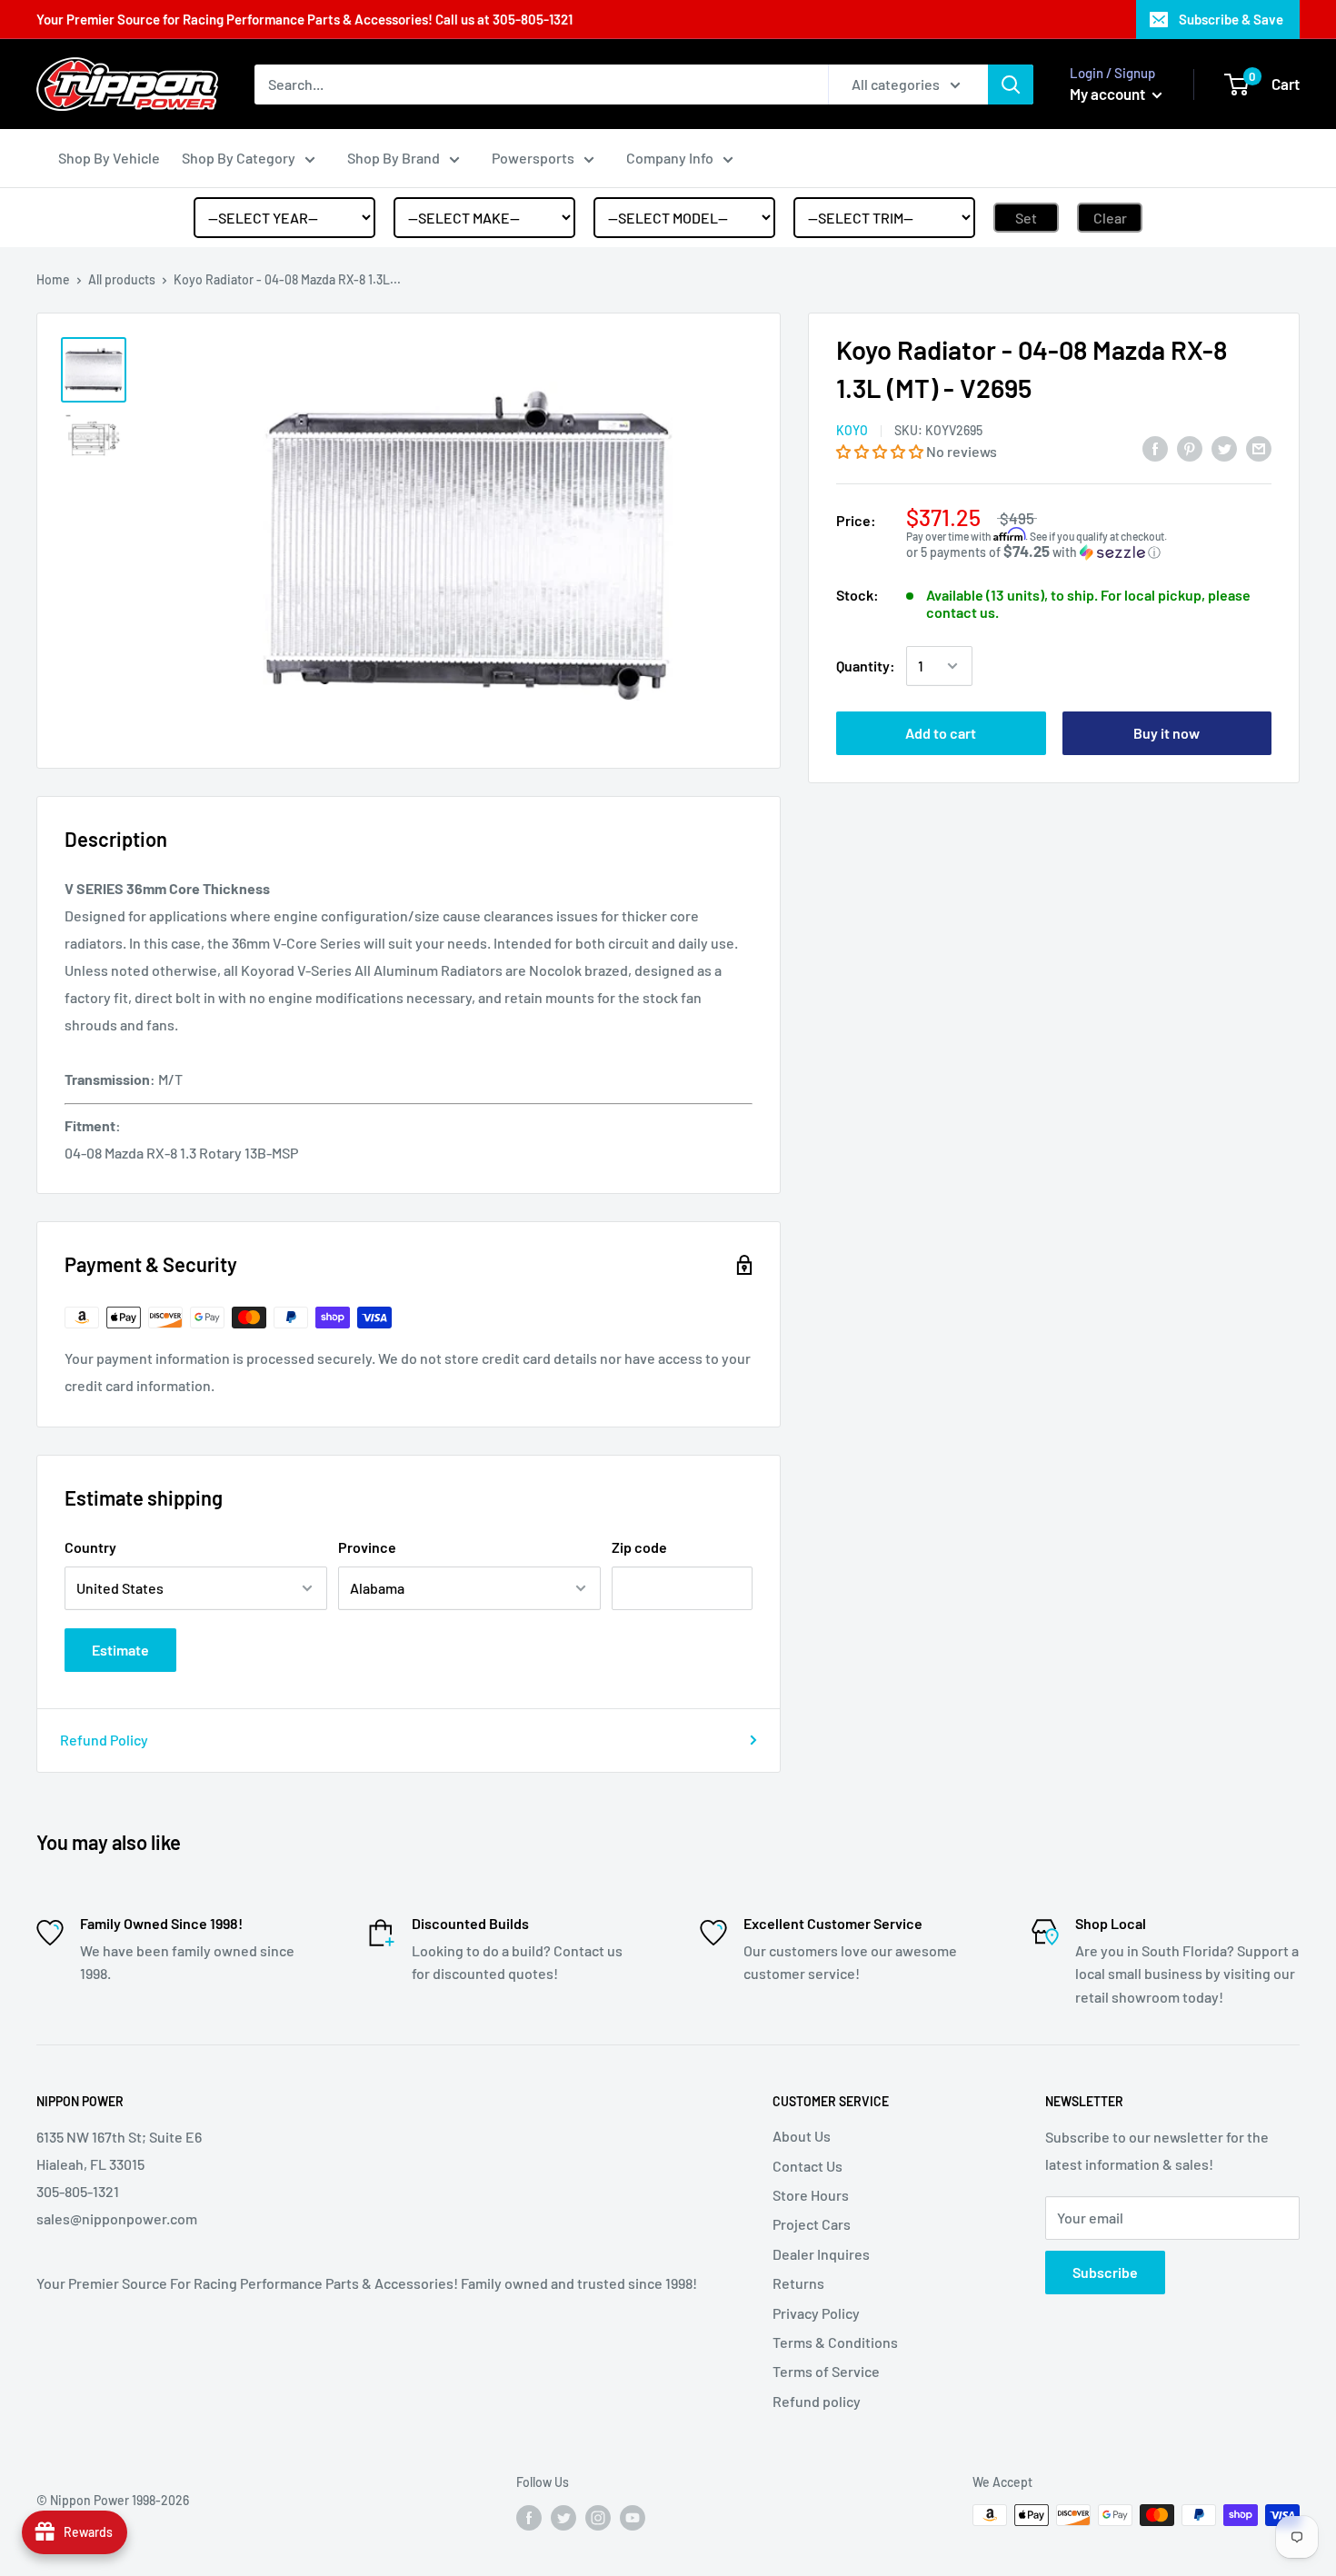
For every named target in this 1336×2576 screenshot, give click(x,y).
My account (1109, 94)
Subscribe (1105, 2272)
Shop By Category (239, 158)
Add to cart (941, 733)
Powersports (533, 158)
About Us (802, 2136)
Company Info (670, 158)
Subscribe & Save (1231, 19)
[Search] (1011, 85)
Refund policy (817, 2401)
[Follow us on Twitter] (563, 2517)
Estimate (120, 1650)
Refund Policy (104, 1740)
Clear (1110, 218)
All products (122, 279)
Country (90, 1547)
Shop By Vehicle (109, 158)
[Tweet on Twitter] (1224, 448)
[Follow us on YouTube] (633, 2517)
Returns (798, 2283)
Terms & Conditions (835, 2342)
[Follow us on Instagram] (598, 2517)
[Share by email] (1259, 448)
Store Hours (811, 2195)
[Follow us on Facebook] (529, 2517)
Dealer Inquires (821, 2254)
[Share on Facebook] (1155, 448)
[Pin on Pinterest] (1190, 448)
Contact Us (808, 2166)
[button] (881, 450)
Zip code (639, 1547)
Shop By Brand (394, 158)
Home (53, 279)
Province (367, 1547)
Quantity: (866, 666)
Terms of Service (826, 2371)
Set (1026, 218)
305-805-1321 (533, 19)
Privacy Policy (816, 2313)
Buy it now (1167, 733)
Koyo (852, 430)
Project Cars (812, 2224)
